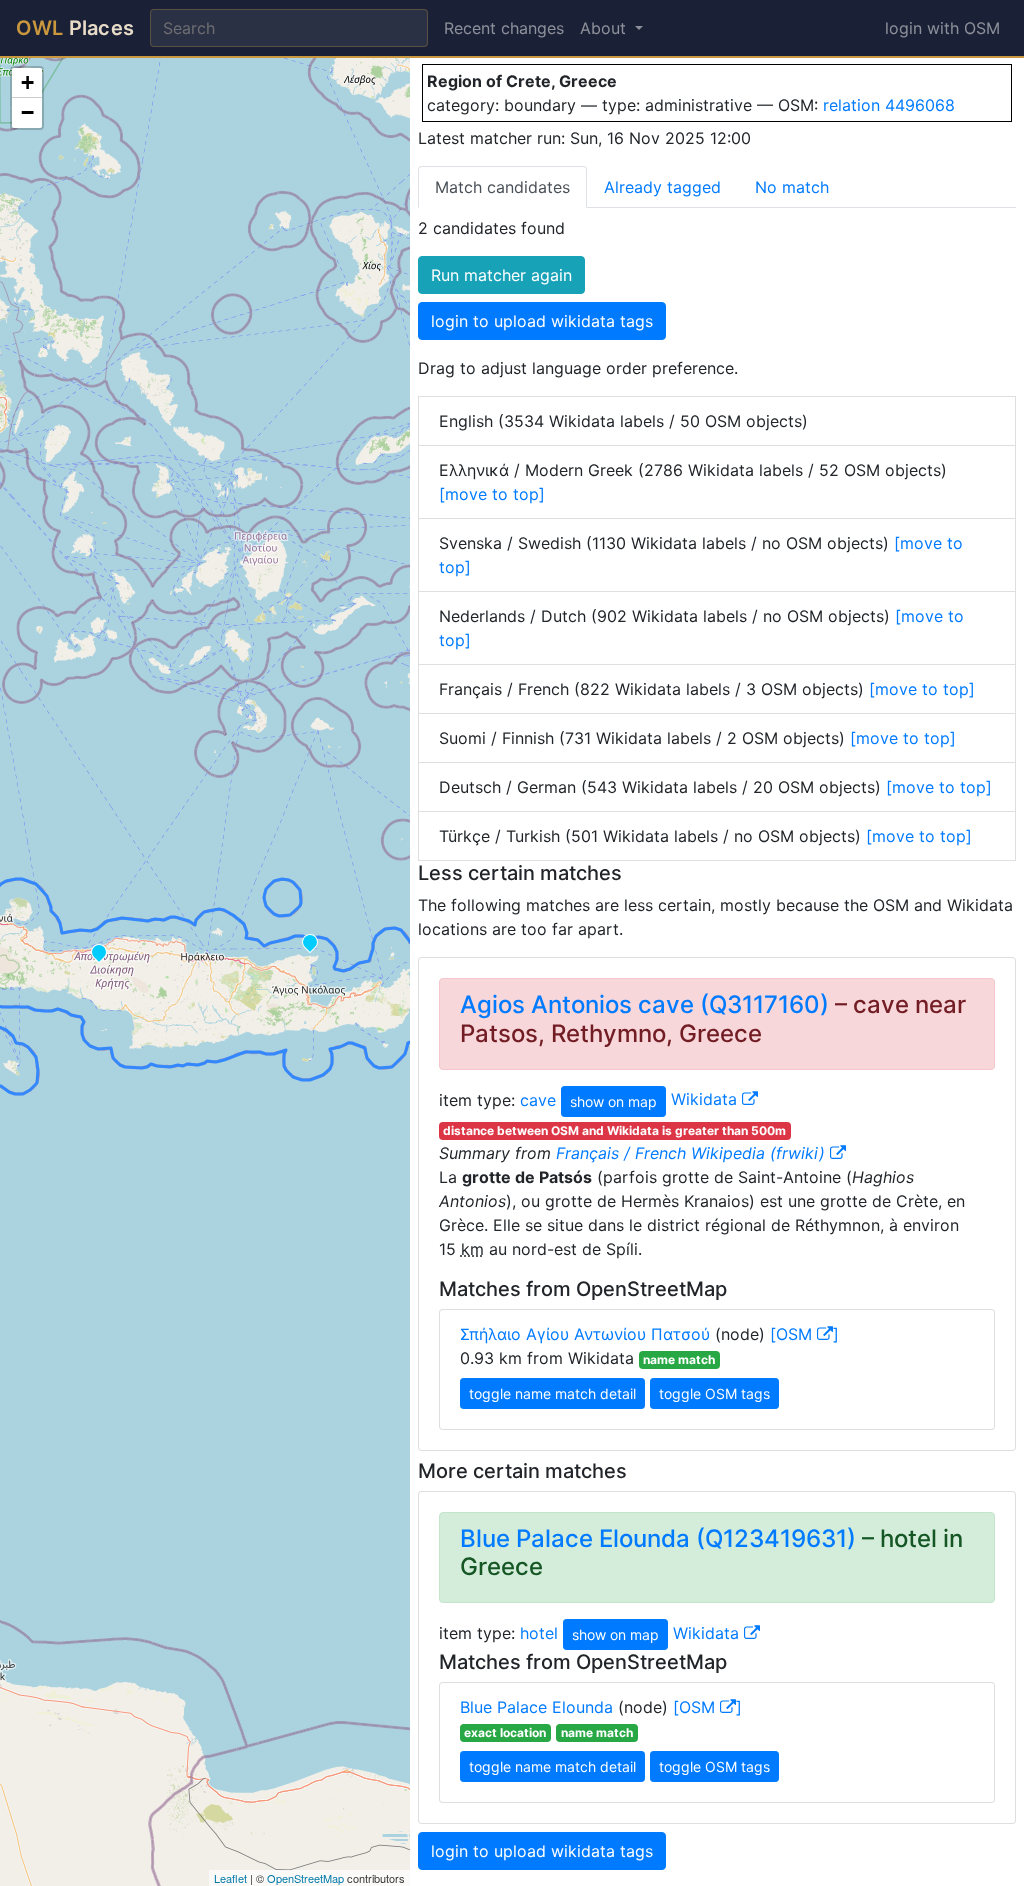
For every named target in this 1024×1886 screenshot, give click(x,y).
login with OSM (942, 28)
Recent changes (504, 28)
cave (538, 1099)
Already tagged (662, 187)
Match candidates (502, 187)
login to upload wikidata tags (542, 321)
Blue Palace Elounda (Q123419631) (658, 1538)
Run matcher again (501, 275)
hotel (539, 1633)
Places (75, 28)
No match (792, 187)
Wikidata (706, 1099)
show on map (613, 1101)
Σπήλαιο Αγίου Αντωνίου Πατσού (585, 1334)
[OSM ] (804, 1334)
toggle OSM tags (714, 1393)
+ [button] (27, 82)
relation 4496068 (889, 105)
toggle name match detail (552, 1393)
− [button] (27, 112)
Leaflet (230, 1878)
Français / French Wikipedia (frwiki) (693, 1153)
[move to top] (492, 494)
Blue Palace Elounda (536, 1707)
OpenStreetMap (305, 1878)
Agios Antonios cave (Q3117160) (644, 1004)
